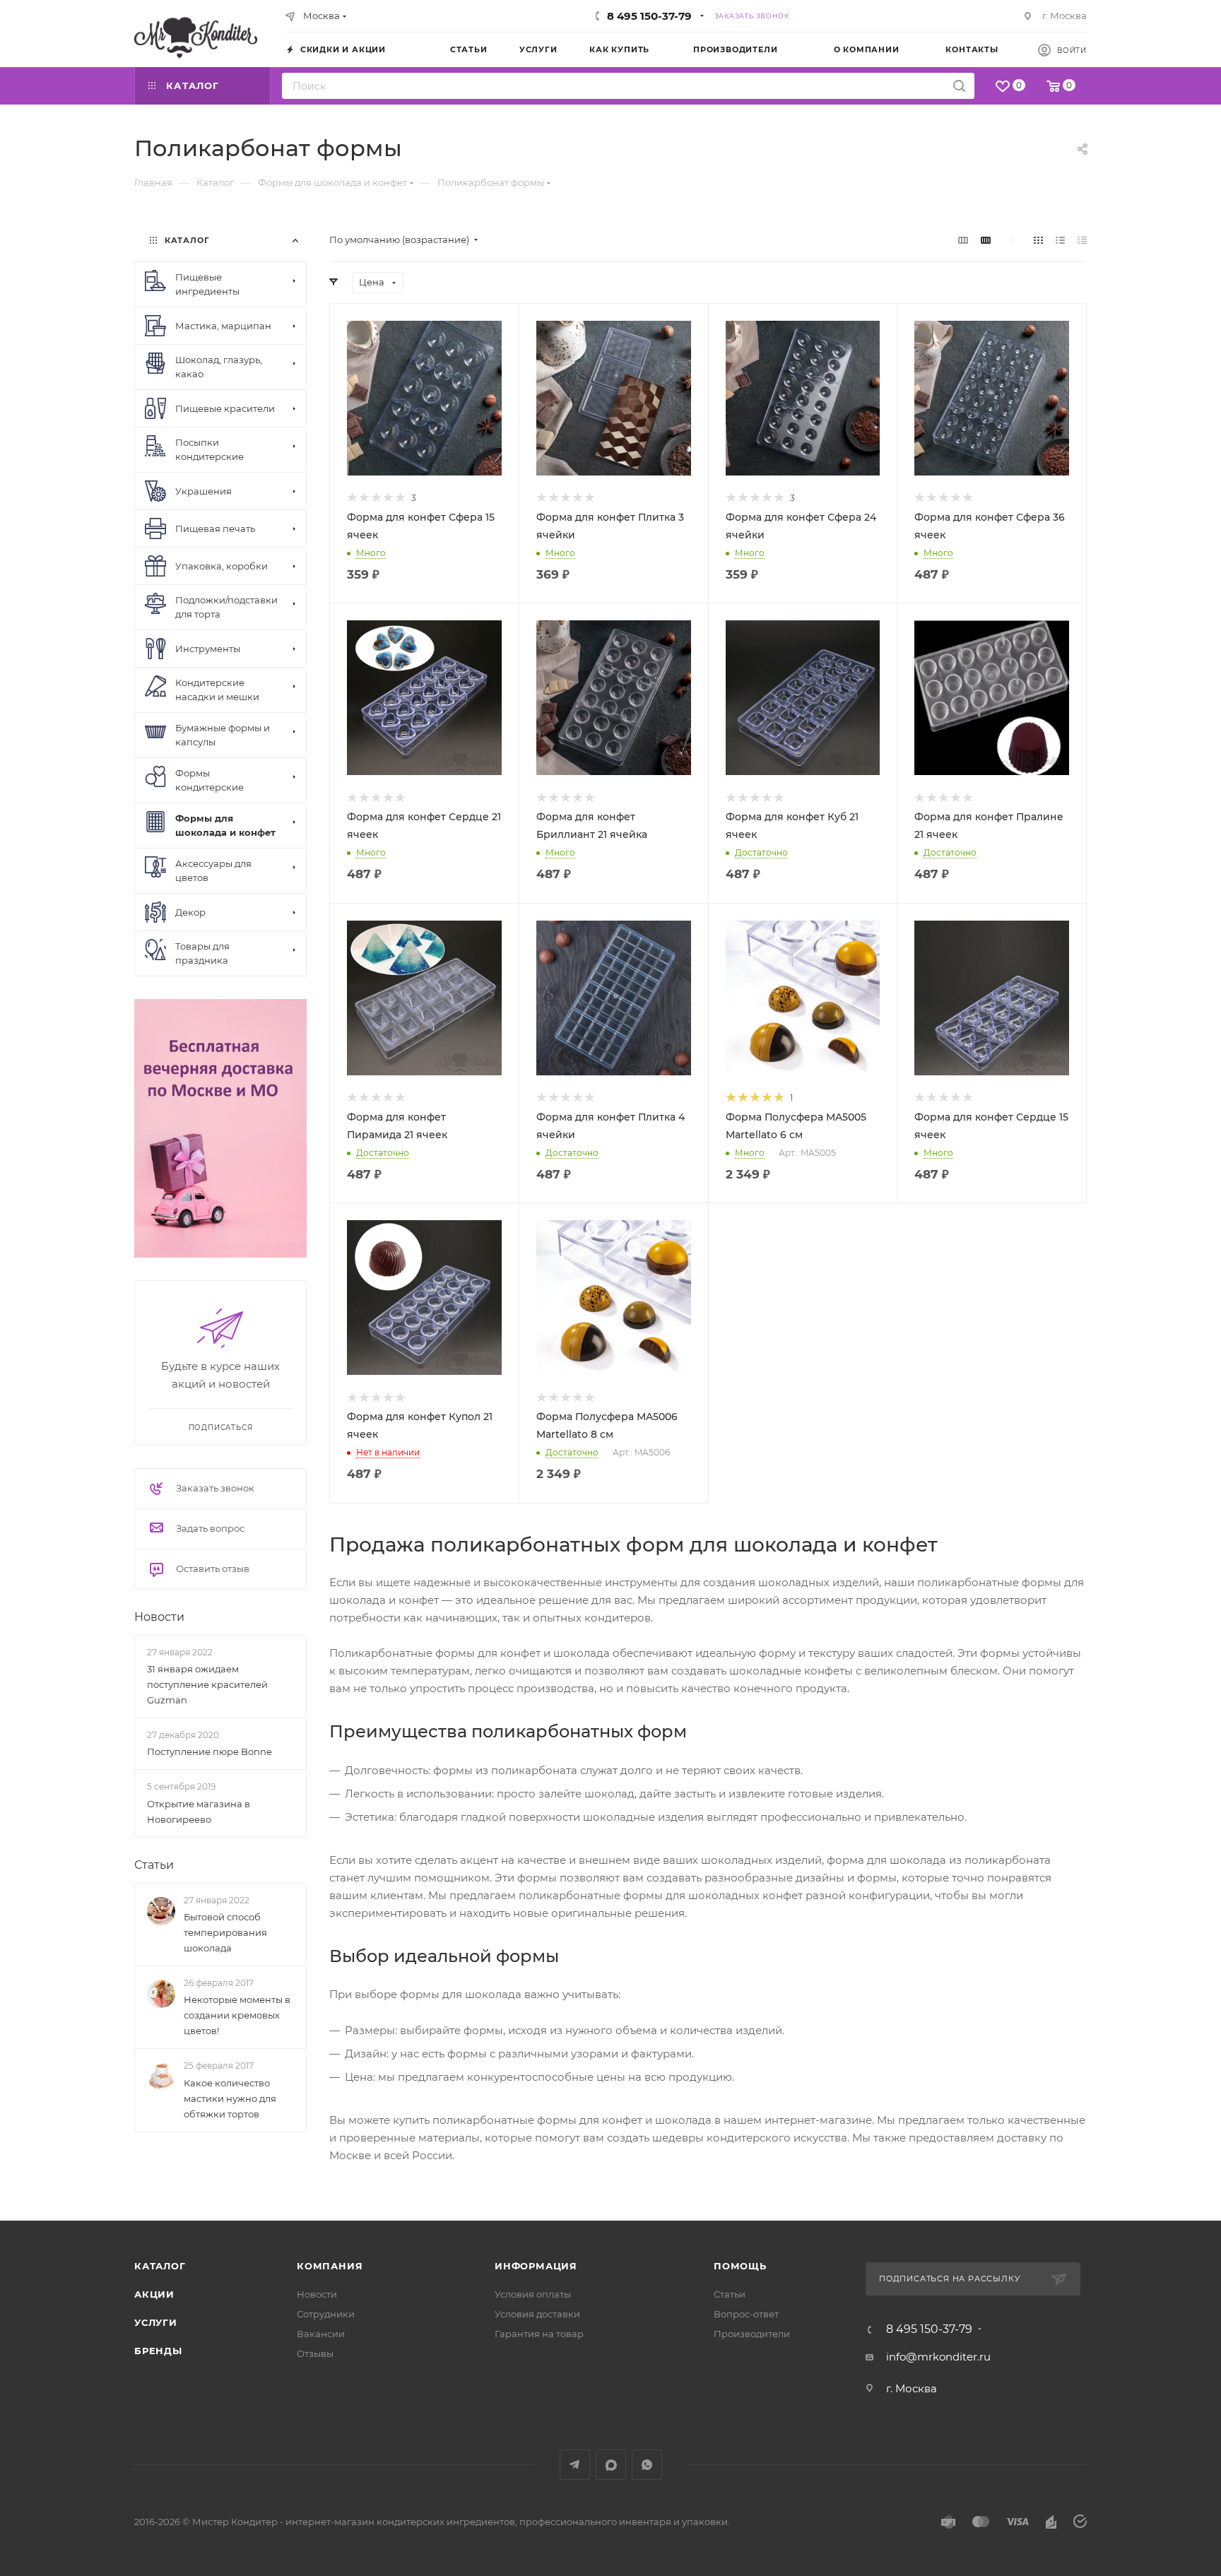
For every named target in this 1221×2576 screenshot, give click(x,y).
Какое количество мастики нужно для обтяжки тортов (230, 2098)
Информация (536, 2266)
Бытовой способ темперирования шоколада (225, 1932)
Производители (752, 2334)
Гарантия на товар (539, 2334)
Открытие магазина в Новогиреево (199, 1812)
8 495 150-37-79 (649, 16)
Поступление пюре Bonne (210, 1751)
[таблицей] (1082, 240)
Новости (159, 1617)
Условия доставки (537, 2314)
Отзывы (315, 2353)
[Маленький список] (963, 240)
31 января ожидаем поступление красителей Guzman (207, 1684)
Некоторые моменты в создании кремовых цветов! (237, 2015)
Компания (330, 2266)
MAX (611, 2465)
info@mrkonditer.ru (938, 2357)
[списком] (1060, 240)
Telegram (575, 2465)
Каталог (160, 2266)
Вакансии (321, 2334)
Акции (154, 2294)
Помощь (740, 2266)
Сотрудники (326, 2314)
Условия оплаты (533, 2294)
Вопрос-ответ (746, 2314)
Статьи (154, 1865)
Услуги (156, 2322)
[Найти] (959, 86)
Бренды (158, 2351)
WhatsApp (647, 2465)
